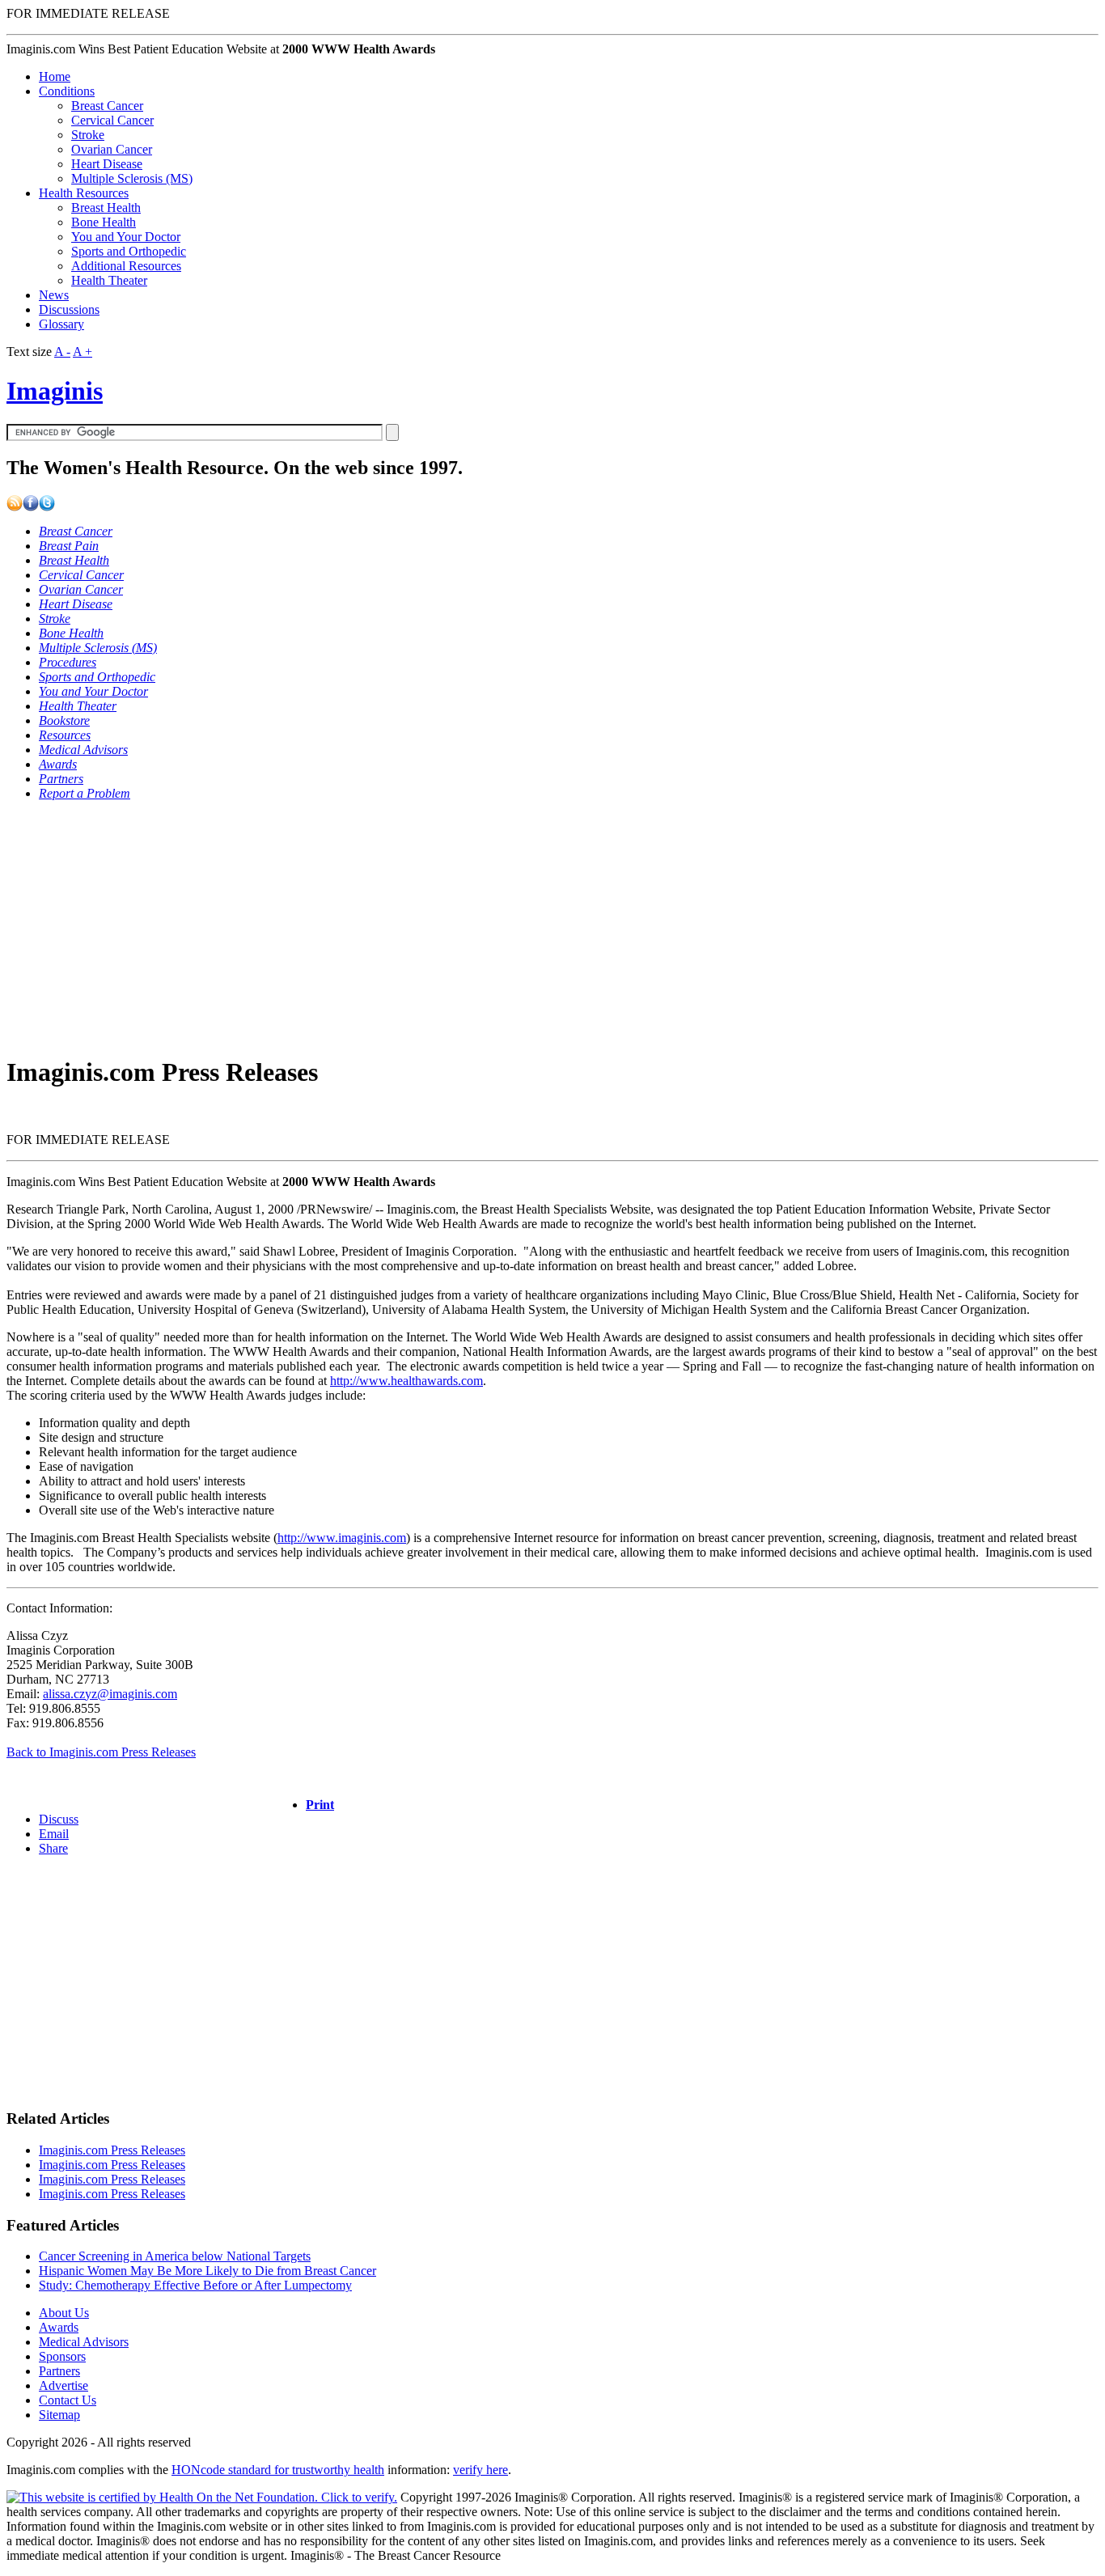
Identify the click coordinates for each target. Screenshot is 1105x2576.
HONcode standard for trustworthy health (278, 2470)
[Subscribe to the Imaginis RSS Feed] (15, 507)
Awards (59, 2327)
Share (53, 1848)
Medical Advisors (84, 2342)
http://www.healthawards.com (406, 1381)
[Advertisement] (492, 927)
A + (83, 352)
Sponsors (62, 2356)
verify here (481, 2470)
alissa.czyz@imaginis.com (110, 1694)
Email (54, 1834)
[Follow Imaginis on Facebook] (31, 507)
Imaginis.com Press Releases (112, 2150)
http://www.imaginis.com (342, 1538)
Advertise (64, 2385)
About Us (64, 2313)
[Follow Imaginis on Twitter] (47, 507)
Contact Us (68, 2400)
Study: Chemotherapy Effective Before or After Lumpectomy (195, 2285)
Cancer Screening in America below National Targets (175, 2256)
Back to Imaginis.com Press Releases (101, 1752)
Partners (59, 2371)
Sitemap (59, 2415)
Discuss (59, 1819)
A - (62, 352)
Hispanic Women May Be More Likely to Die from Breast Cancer (207, 2271)
